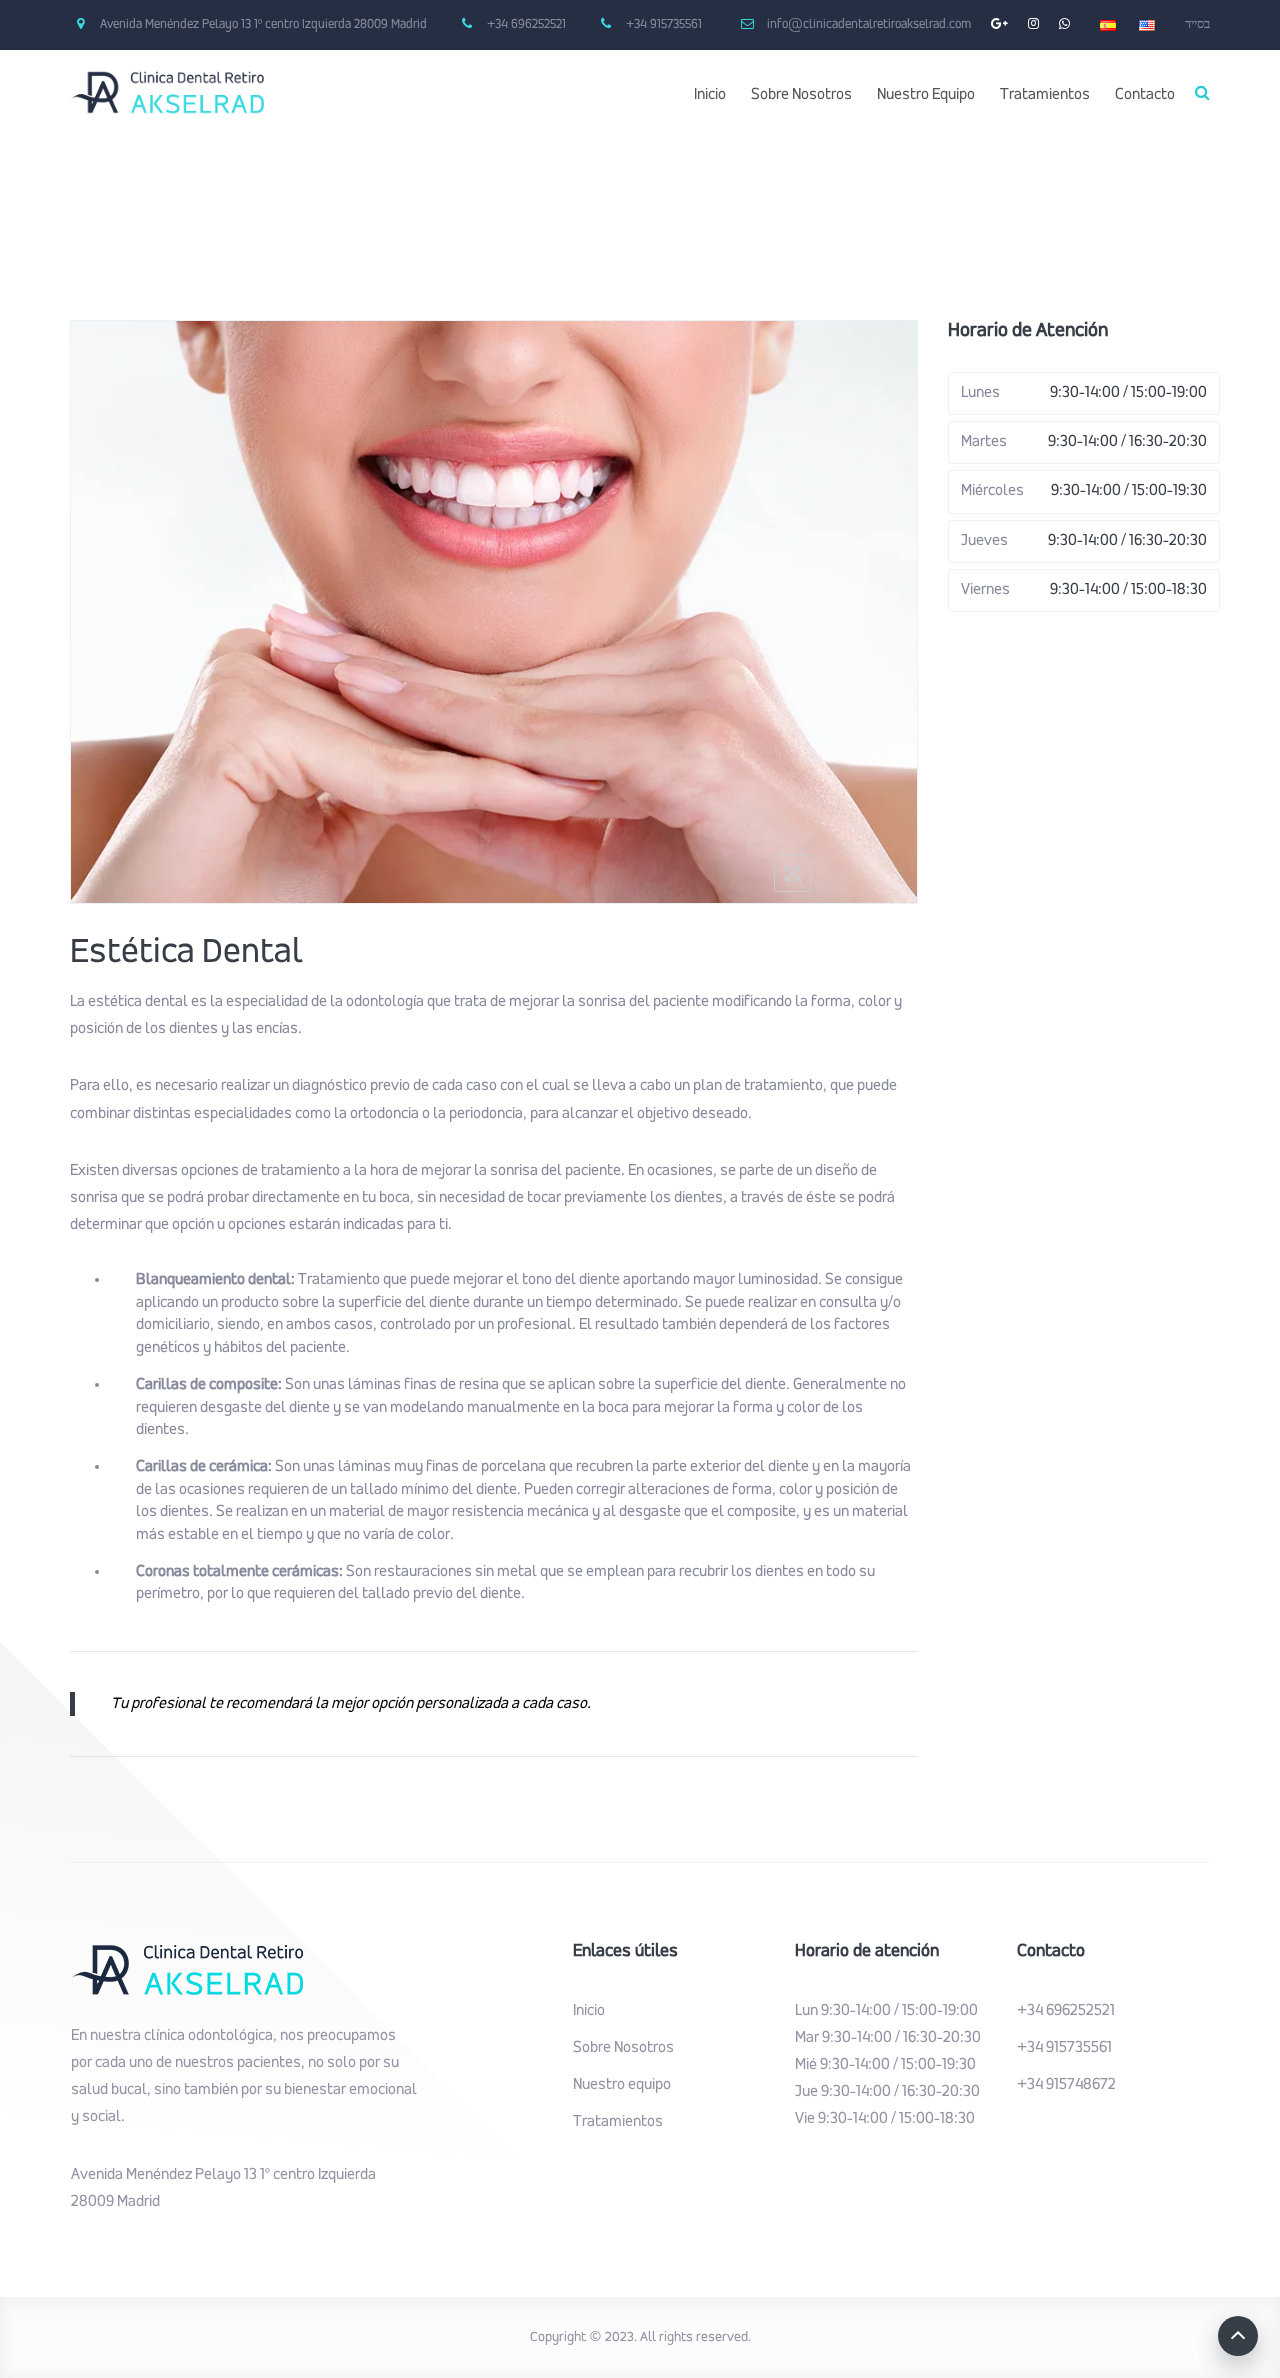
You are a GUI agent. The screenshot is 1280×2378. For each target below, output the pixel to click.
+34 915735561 (1064, 2048)
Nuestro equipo (622, 2085)
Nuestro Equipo (926, 95)
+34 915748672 (1066, 2085)
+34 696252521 (1066, 2011)
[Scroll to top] (1238, 2336)
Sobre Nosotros (801, 95)
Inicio (710, 95)
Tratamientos (1045, 95)
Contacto (1145, 95)
